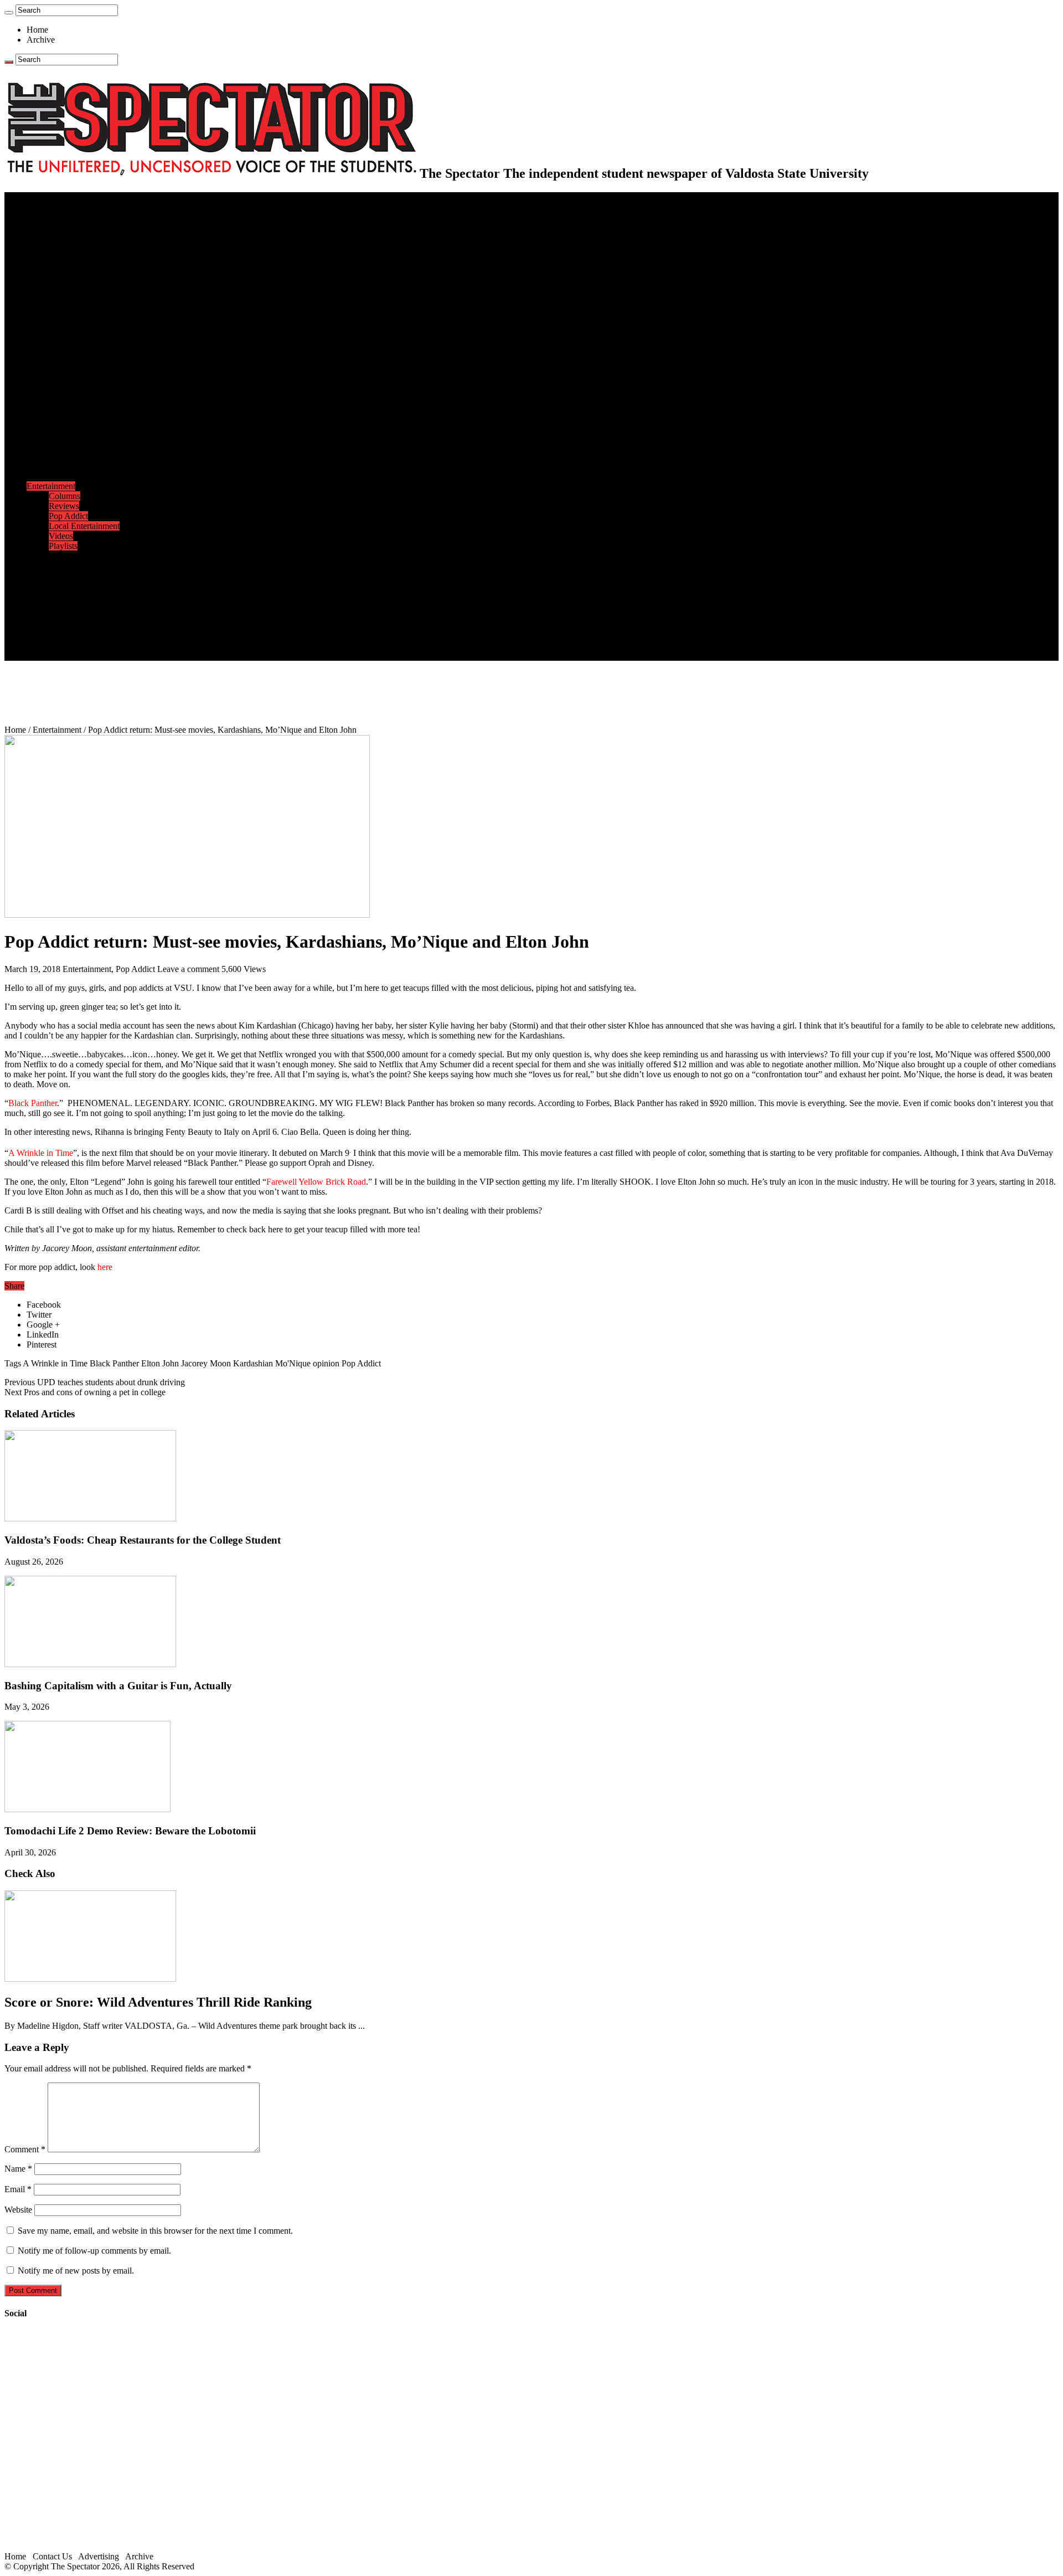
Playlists (63, 546)
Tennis (60, 476)
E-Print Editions (55, 207)
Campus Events (76, 317)
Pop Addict (68, 516)
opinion (326, 1363)
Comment (25, 2149)
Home (37, 30)
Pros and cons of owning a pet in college (85, 1392)
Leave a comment (188, 969)
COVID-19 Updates (84, 247)
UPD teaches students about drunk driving (95, 1382)
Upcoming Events (58, 596)
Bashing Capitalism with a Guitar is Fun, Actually (118, 1686)
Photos (38, 556)
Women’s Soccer (78, 446)
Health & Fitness (78, 376)
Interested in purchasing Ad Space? (110, 655)
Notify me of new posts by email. (76, 2271)
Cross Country (74, 386)
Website (18, 2210)
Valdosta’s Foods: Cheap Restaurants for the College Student (143, 1540)
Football (63, 396)
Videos (61, 536)
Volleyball (66, 456)
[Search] (9, 13)
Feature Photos (75, 566)
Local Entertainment (84, 526)
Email (18, 2189)
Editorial (64, 267)
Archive (41, 40)
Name (18, 2169)
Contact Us (68, 616)
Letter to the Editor (82, 297)
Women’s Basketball (84, 426)
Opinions (43, 257)
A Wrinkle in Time (41, 1153)
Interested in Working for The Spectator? (120, 646)
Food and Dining (79, 336)
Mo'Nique (293, 1363)
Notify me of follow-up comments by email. (94, 2251)
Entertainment (51, 486)
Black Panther (33, 1103)
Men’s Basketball (79, 416)
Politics (61, 237)
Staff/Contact (50, 606)
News (37, 217)
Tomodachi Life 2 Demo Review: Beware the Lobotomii (130, 1831)
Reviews (64, 506)
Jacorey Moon (206, 1363)
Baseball (64, 406)
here (105, 1267)
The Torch (45, 586)
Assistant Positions (81, 636)
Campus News (74, 327)
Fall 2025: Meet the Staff (92, 626)
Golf (57, 466)
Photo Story (69, 576)
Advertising (99, 2556)
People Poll (69, 277)
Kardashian (253, 1363)
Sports (38, 366)
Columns (64, 287)
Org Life (64, 346)
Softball (62, 436)
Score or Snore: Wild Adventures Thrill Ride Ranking (158, 2002)
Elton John (160, 1363)
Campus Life (49, 307)
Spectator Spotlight (82, 356)
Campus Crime (75, 227)
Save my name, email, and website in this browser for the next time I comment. (155, 2231)
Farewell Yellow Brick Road (316, 1182)
